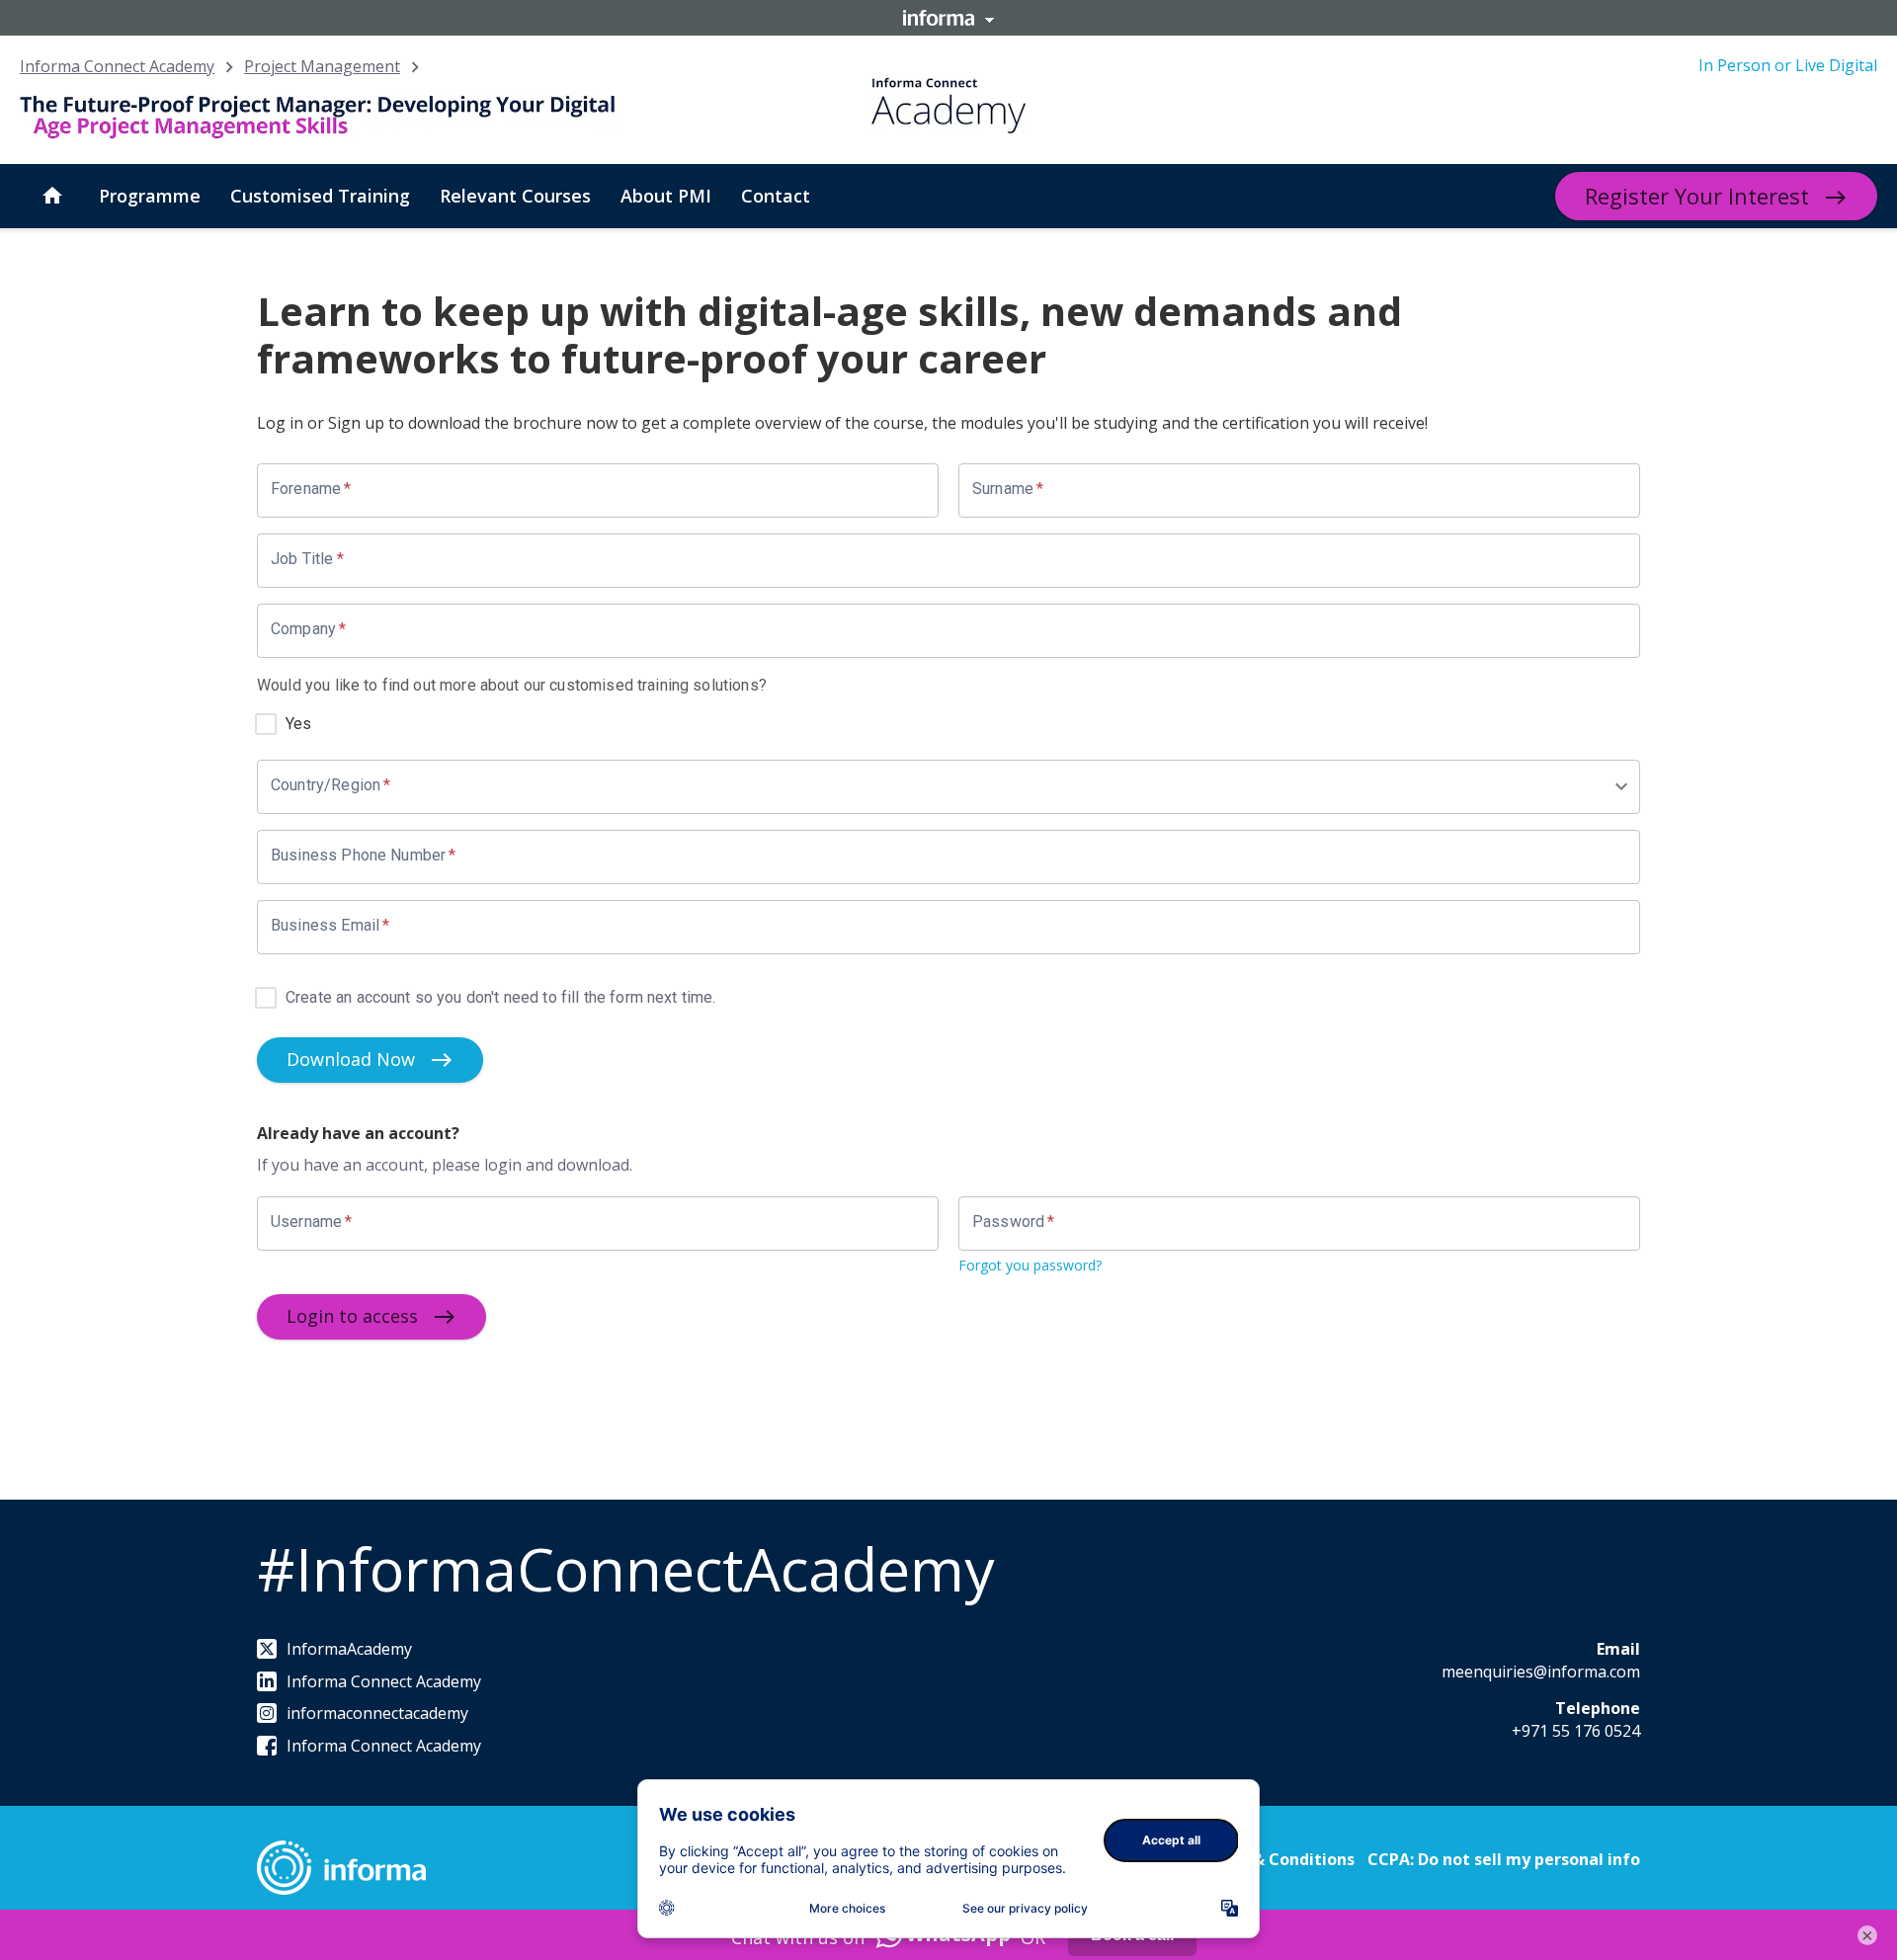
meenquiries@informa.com (1541, 1672)
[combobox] (942, 787)
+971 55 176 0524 (1576, 1731)
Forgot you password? (1030, 1265)
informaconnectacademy (377, 1713)
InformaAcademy (349, 1649)
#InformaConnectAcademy (625, 1569)
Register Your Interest (1697, 196)
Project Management (322, 66)
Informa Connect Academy (117, 66)
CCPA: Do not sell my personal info (1504, 1859)
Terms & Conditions (1276, 1859)
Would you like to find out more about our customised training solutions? (512, 685)
